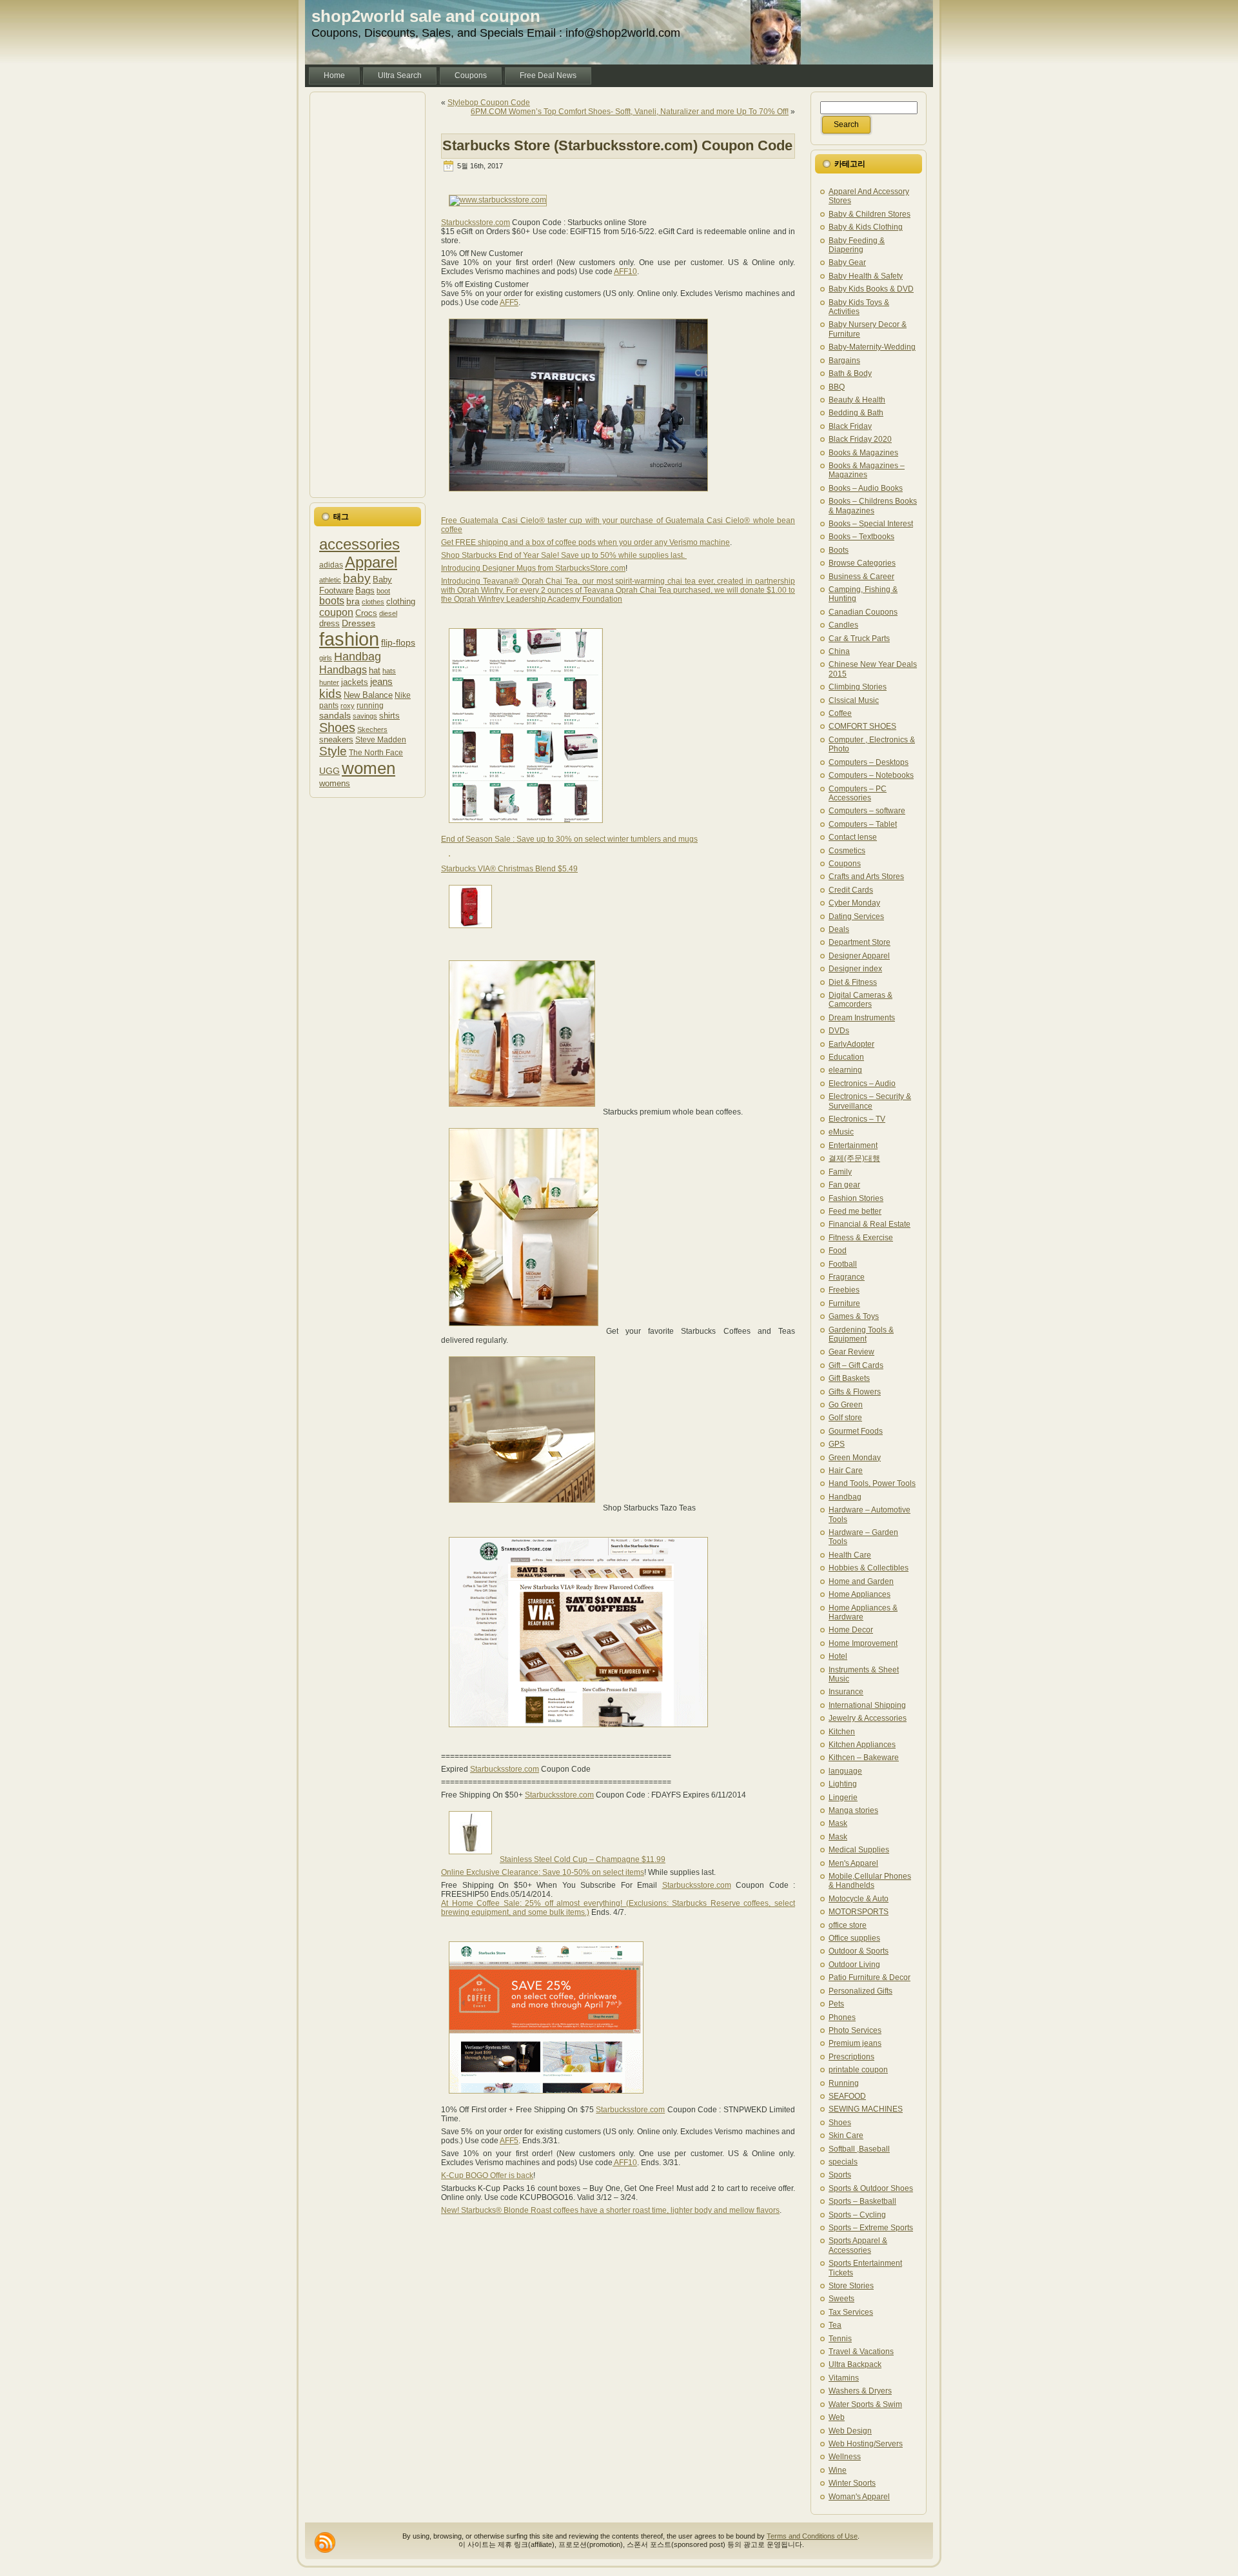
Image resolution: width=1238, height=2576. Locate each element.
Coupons (845, 864)
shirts (389, 716)
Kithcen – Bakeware (864, 1758)
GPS (837, 1444)
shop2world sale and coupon (426, 16)
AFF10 (625, 272)
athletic (330, 580)
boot (383, 591)
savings (365, 716)
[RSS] (325, 2542)
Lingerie (843, 1798)
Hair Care (846, 1471)
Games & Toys (854, 1316)
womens (335, 783)
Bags (365, 590)
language (845, 1771)
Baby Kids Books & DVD (871, 289)
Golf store (845, 1418)
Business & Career (861, 577)
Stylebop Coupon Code (489, 103)
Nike (403, 695)
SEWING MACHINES (866, 2109)
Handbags (343, 669)
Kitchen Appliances (862, 1745)
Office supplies (854, 1938)
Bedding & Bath (856, 413)
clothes (373, 602)
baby (357, 578)
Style (333, 751)
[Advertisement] (368, 295)
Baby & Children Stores (870, 214)
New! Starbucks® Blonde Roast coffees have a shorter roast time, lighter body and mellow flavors (610, 2210)
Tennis (840, 2339)
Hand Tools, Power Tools (872, 1483)
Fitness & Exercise (861, 1238)
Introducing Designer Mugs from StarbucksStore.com (533, 568)
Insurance (846, 1692)
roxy (348, 706)
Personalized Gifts (860, 1991)
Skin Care (846, 2135)
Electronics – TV (857, 1119)
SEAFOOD (847, 2096)
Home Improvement (863, 1643)
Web (837, 2417)
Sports (840, 2175)
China (839, 651)
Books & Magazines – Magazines (867, 470)
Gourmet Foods (856, 1431)
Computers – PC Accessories (858, 793)
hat (375, 670)
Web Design (850, 2431)
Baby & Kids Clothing (866, 227)
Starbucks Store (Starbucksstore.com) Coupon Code (617, 145)
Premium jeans (855, 2043)
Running (844, 2083)
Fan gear (844, 1185)
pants (329, 705)
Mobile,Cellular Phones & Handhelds (870, 1881)
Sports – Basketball (862, 2201)
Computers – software (867, 811)
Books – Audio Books (866, 488)
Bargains (844, 361)
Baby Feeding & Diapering (857, 245)
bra (353, 601)
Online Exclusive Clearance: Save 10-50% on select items (543, 1872)
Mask (838, 1823)
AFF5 (509, 302)
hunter (329, 682)
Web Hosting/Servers (866, 2444)
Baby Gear (847, 263)
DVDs (839, 1031)
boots (332, 601)
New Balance (368, 695)
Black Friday (850, 426)
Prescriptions (851, 2057)
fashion (349, 639)
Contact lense (853, 837)
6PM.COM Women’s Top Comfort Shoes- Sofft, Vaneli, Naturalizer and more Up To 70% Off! (630, 112)
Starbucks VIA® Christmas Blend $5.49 (509, 869)
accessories (359, 544)
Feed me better (855, 1211)
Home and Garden (861, 1581)
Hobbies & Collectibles (869, 1568)
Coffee (840, 713)
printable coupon (858, 2070)
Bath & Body (850, 373)
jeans (381, 681)
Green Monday (855, 1458)
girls (326, 658)
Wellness (845, 2457)
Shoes (337, 728)
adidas (331, 565)
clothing (401, 601)
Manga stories (853, 1810)
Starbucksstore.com (476, 223)
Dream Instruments (862, 1018)
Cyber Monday (854, 903)
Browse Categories (862, 563)
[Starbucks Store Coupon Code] (578, 1732)
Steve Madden (381, 739)
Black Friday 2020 (860, 439)
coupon (336, 612)
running (370, 705)
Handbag (358, 657)
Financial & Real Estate (870, 1224)
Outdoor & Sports (859, 1951)
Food (838, 1251)
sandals (335, 715)
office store (848, 1925)
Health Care (850, 1555)
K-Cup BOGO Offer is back (487, 2175)
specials (843, 2162)
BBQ (837, 387)
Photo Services (855, 2030)
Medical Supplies (859, 1850)
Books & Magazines (863, 453)
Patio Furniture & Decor (870, 1977)
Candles (843, 625)
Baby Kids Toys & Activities (859, 307)
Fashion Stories (856, 1198)
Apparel (371, 562)
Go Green (846, 1405)
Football (843, 1264)
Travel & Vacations (861, 2352)
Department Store (860, 942)
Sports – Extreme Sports (871, 2228)
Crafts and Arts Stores (866, 877)
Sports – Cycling (857, 2215)
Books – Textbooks (861, 537)
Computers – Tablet (863, 824)
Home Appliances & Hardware (863, 1612)
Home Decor (851, 1630)
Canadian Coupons (863, 612)
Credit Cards (851, 890)
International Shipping (867, 1705)
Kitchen (842, 1732)
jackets (355, 682)
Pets (836, 2004)
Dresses (359, 623)
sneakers (336, 740)
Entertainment (853, 1145)
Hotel (838, 1656)
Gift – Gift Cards (856, 1365)
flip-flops (398, 642)
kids (330, 694)
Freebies (844, 1290)
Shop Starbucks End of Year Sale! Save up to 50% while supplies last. (564, 555)
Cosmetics (847, 851)
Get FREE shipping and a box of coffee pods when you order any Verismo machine (585, 542)
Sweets (841, 2299)
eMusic (841, 1132)
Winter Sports (852, 2483)
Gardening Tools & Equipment (861, 1334)
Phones (842, 2017)
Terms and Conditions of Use (812, 2536)
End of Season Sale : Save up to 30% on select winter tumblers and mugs (569, 839)
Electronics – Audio (862, 1084)
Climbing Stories (858, 687)
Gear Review (851, 1352)
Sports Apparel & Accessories (858, 2245)
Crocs (366, 613)
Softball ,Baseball (859, 2149)
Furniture (844, 1303)
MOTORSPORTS (859, 1912)
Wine (838, 2470)
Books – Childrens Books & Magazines (873, 506)
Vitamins (844, 2378)
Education (846, 1057)
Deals (839, 929)
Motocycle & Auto (859, 1899)
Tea (835, 2325)
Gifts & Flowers (855, 1392)
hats (389, 671)
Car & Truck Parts (859, 639)
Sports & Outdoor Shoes (871, 2188)
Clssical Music (854, 700)
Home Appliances (860, 1594)
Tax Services (851, 2312)
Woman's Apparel (859, 2497)
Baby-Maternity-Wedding (872, 347)
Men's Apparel (853, 1863)
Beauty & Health (857, 400)
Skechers (372, 729)
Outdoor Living (854, 1965)
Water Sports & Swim (865, 2404)
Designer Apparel (859, 956)
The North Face (376, 752)
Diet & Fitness (853, 982)
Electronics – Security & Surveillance (870, 1101)
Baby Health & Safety (866, 276)
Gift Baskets (849, 1378)
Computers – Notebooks (871, 775)
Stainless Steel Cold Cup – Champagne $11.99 (583, 1859)
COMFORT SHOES (862, 726)
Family (840, 1172)
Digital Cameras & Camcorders (860, 1000)
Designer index (855, 969)
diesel (388, 613)
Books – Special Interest (871, 524)
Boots (839, 550)
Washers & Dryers (860, 2391)
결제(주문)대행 (854, 1158)
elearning (845, 1070)
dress (329, 624)
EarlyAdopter (851, 1044)
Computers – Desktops (869, 762)
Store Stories (851, 2286)
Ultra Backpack (855, 2364)
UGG (329, 771)
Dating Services (856, 916)
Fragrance (847, 1277)
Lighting (843, 1784)
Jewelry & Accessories (868, 1718)
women (368, 768)
